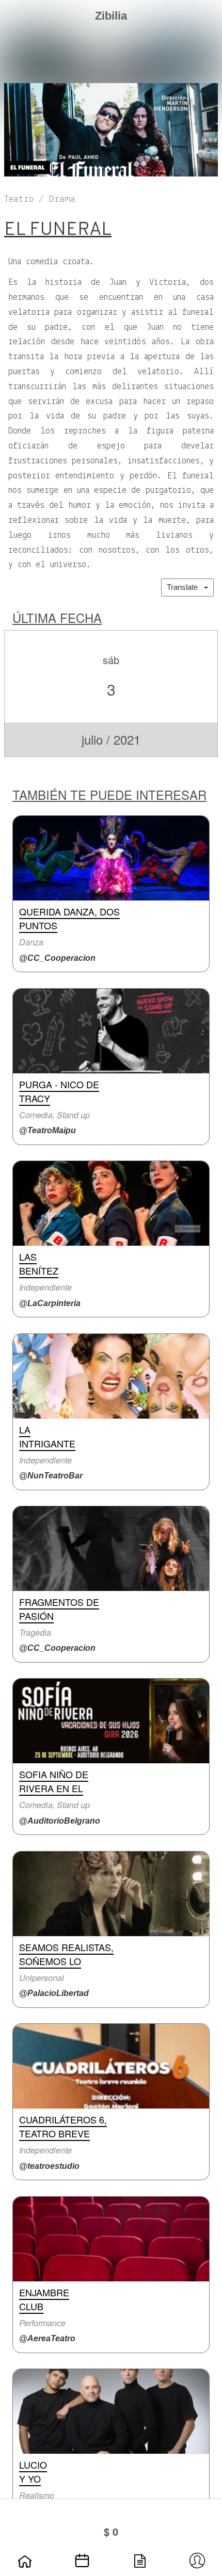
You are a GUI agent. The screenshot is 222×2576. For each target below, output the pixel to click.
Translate (185, 587)
